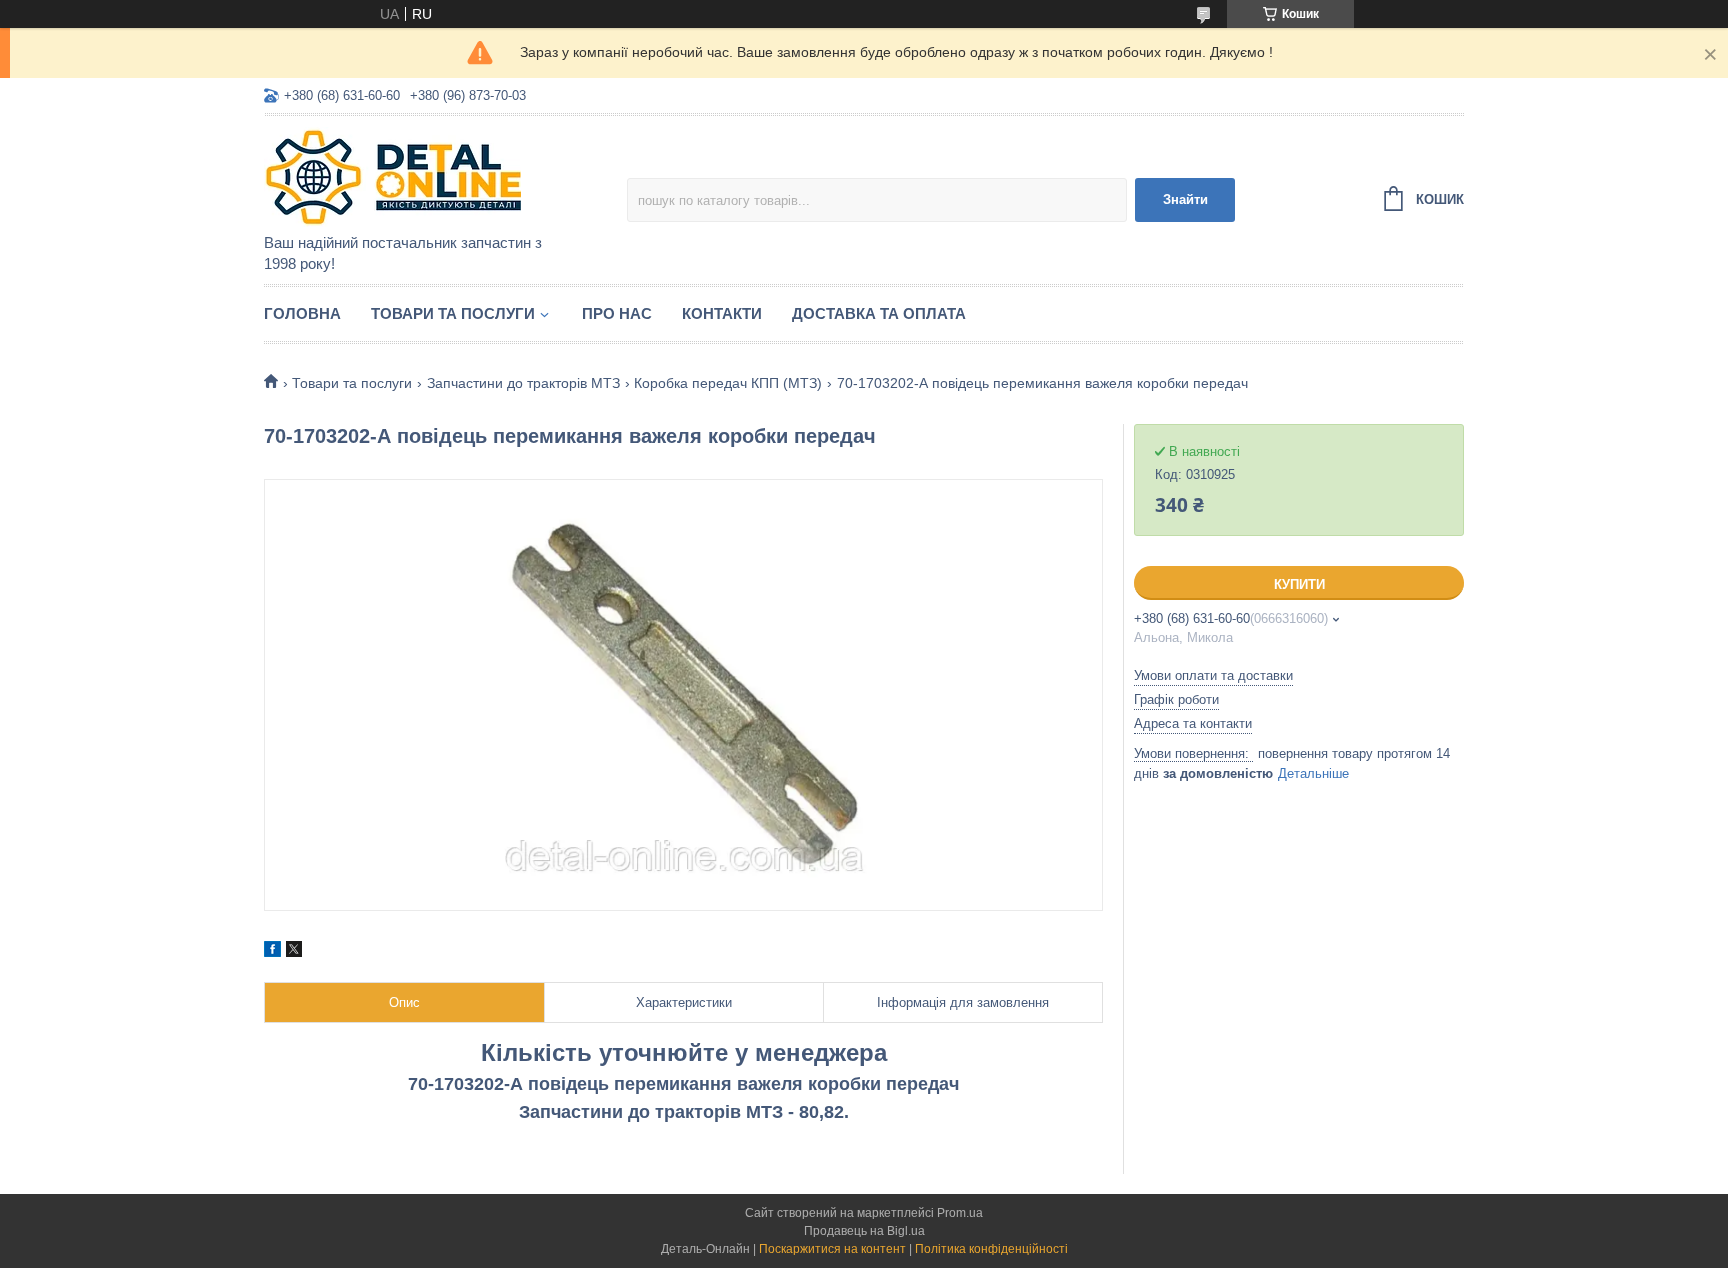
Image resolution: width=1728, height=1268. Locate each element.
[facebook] (272, 952)
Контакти (722, 313)
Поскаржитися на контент (832, 1249)
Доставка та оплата (879, 313)
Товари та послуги (453, 313)
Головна (302, 313)
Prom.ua (960, 1213)
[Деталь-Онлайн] (439, 176)
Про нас (617, 313)
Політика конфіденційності (991, 1249)
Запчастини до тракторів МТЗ (523, 383)
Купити (1299, 584)
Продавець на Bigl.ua (864, 1231)
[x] (294, 952)
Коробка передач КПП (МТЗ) (728, 383)
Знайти (1185, 199)
